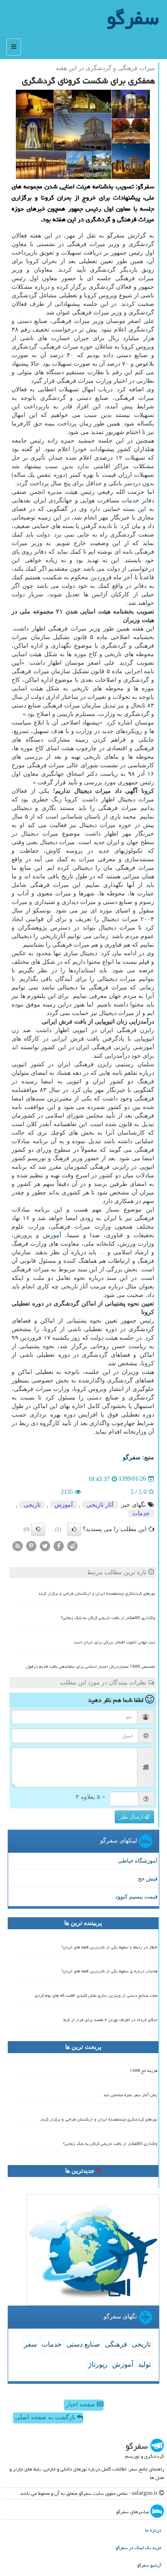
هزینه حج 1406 (144, 2071)
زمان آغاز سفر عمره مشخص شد (130, 2095)
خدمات (130, 500)
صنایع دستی (83, 2344)
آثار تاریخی (100, 1505)
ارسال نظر (132, 1817)
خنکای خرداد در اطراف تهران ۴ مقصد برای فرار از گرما (110, 2020)
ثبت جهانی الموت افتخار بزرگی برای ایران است (115, 1642)
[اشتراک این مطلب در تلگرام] (72, 1545)
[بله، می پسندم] (74, 1529)
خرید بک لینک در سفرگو (139, 2548)
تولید (144, 2364)
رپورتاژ (98, 2364)
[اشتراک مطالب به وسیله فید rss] (18, 1545)
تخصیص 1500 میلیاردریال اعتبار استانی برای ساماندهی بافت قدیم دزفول (91, 1666)
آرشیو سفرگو (149, 2565)
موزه (80, 654)
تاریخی (32, 1505)
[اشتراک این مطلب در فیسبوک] (59, 1545)
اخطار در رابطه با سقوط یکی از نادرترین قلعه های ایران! (110, 1947)
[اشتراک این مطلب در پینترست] (31, 1545)
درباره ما (153, 2530)
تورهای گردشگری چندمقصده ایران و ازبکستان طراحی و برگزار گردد (97, 1593)
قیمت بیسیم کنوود (136, 1897)
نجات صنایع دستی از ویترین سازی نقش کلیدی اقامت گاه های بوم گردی (96, 1995)
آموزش (52, 1235)
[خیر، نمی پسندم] (38, 1529)
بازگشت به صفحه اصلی (46, 2417)
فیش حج (148, 1879)
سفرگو (132, 1457)
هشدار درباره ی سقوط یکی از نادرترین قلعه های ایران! (110, 1971)
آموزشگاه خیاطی (138, 1861)
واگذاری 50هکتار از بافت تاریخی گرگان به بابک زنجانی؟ (108, 1618)
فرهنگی (116, 2344)
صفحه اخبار (81, 2404)
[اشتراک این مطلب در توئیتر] (45, 1545)
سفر (30, 2344)
